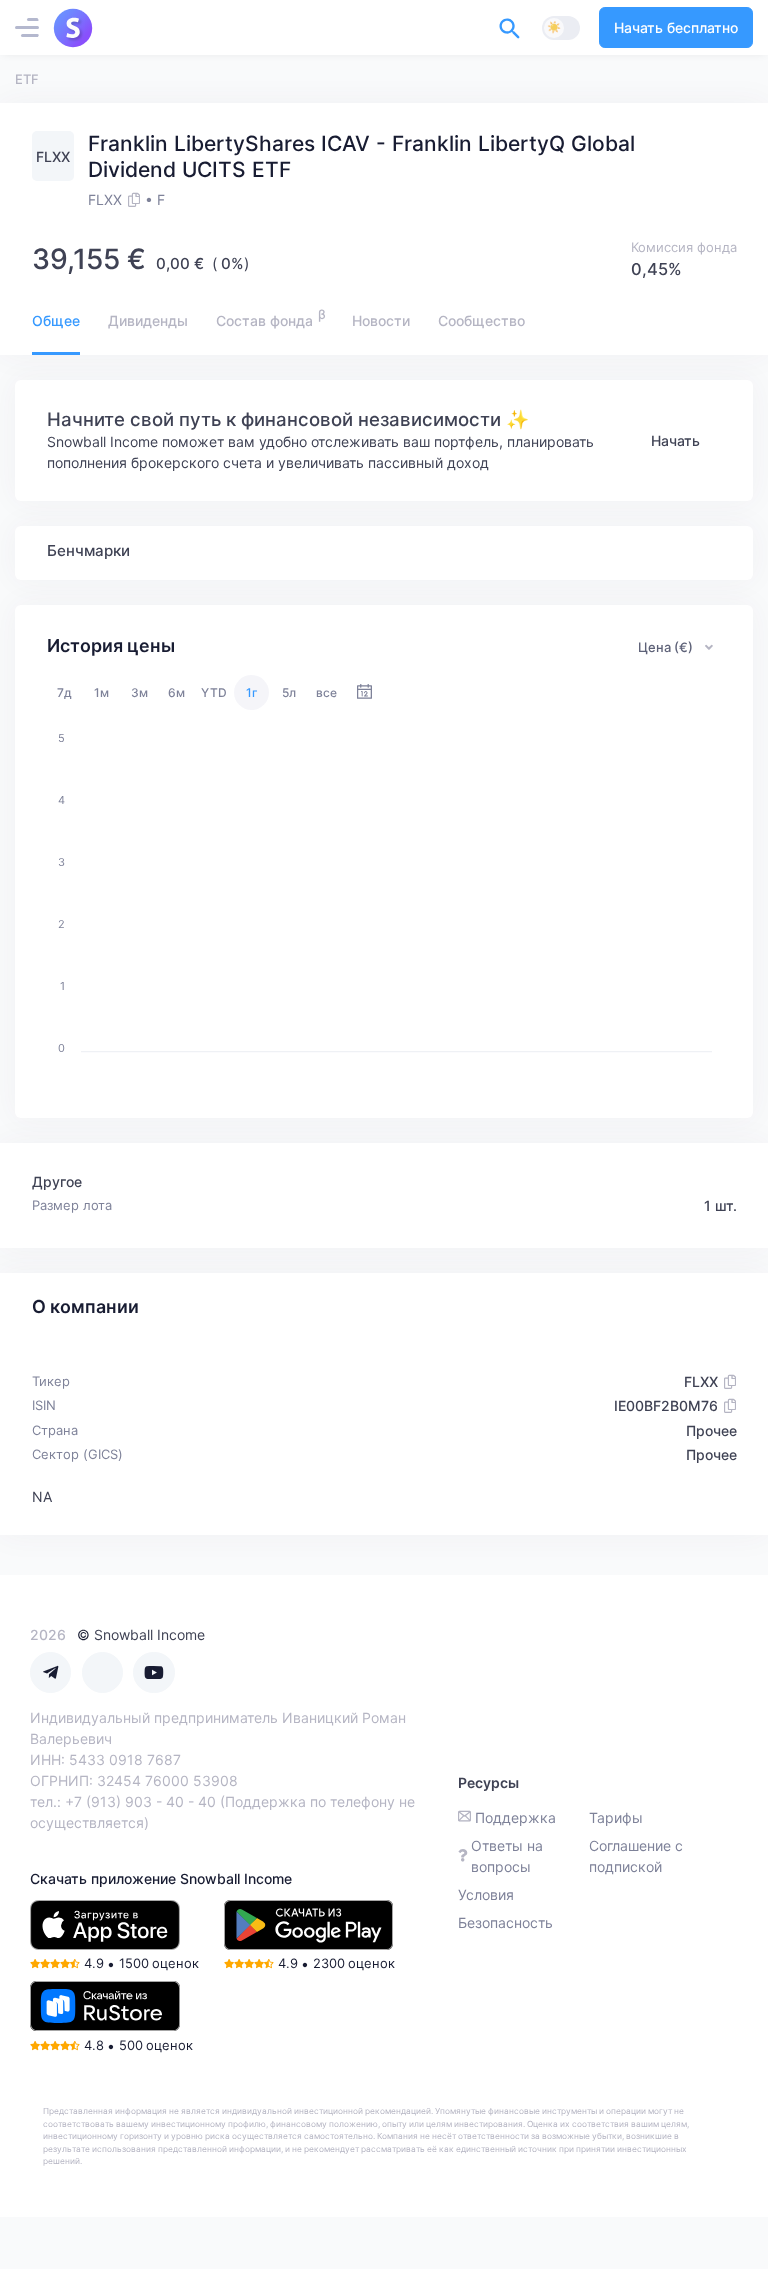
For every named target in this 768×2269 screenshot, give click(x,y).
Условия (486, 1894)
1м (101, 692)
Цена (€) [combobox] (665, 647)
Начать (675, 440)
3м (139, 692)
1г (252, 692)
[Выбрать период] (364, 692)
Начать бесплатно (676, 27)
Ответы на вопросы (507, 1856)
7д (64, 692)
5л (289, 692)
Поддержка (515, 1817)
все (326, 692)
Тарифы (616, 1817)
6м (176, 692)
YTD (214, 692)
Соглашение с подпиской (636, 1856)
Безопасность (505, 1922)
